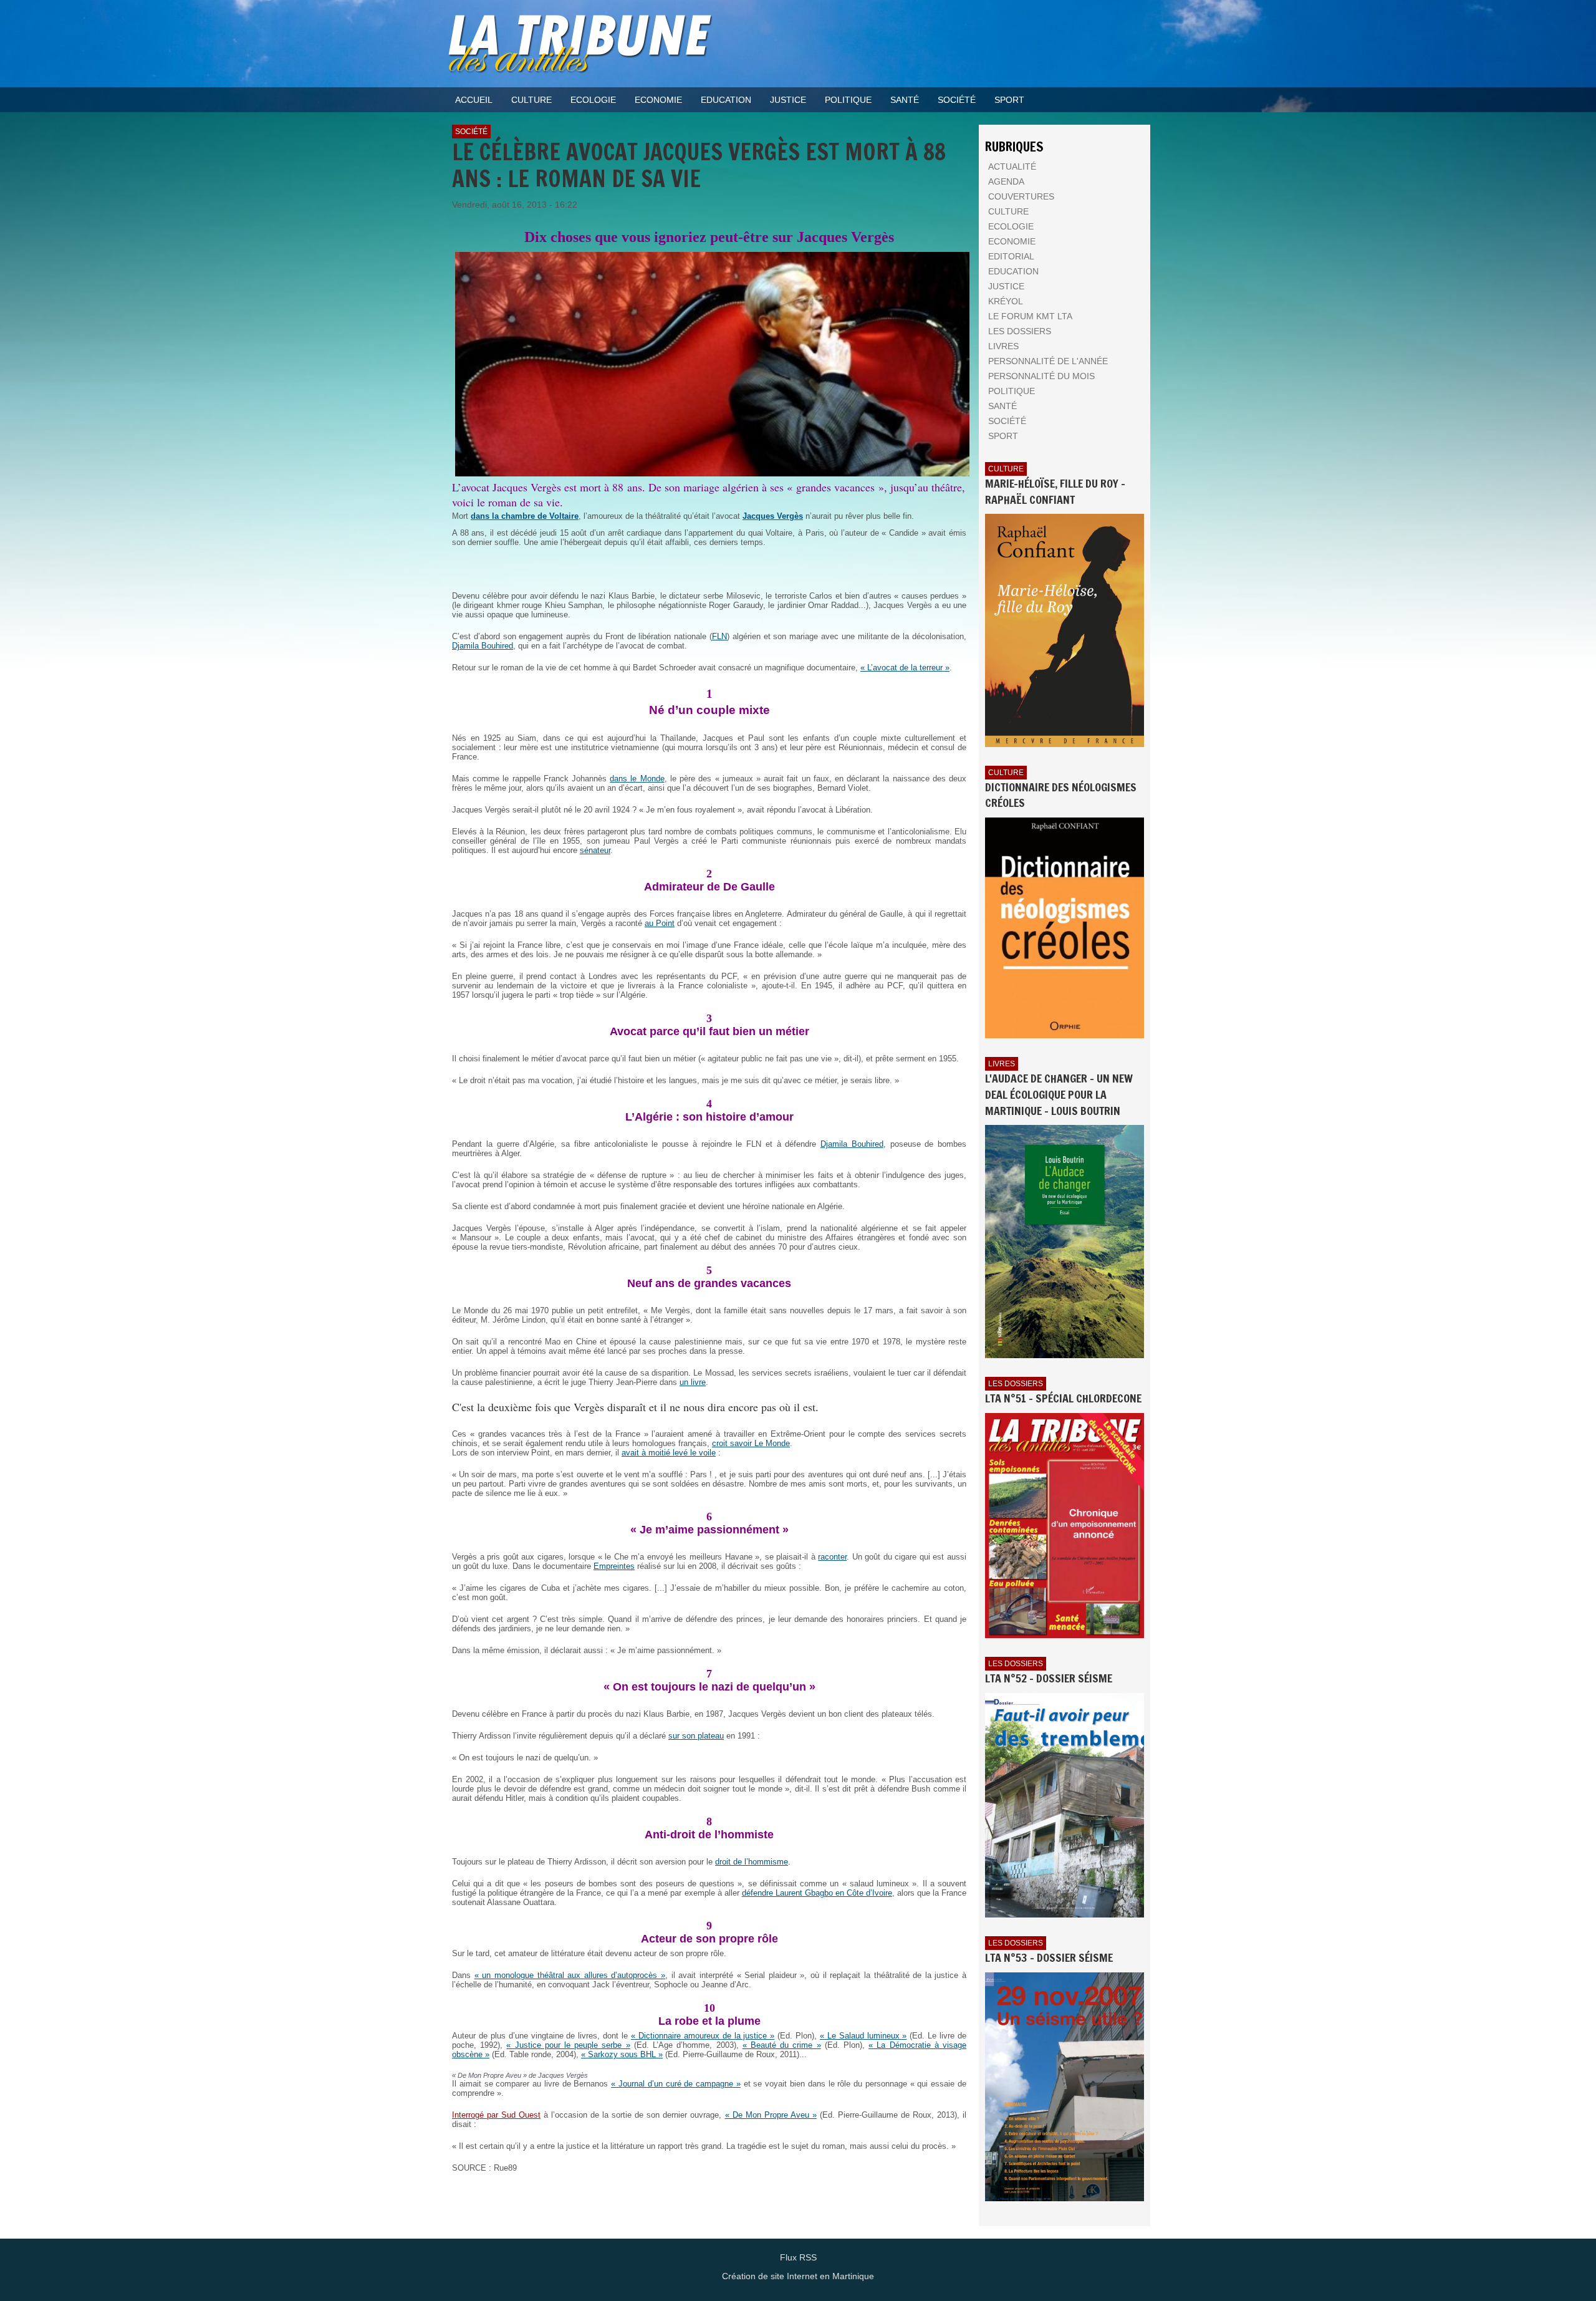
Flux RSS (798, 2257)
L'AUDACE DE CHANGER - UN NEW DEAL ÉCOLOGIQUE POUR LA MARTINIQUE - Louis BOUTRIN (1059, 1094)
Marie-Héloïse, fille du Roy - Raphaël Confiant (1055, 491)
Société (471, 132)
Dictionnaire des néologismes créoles (1061, 795)
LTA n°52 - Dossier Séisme (1049, 1678)
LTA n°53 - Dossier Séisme (1049, 1957)
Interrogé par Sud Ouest (496, 2115)
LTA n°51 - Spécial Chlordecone (1063, 1398)
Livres (1002, 1064)
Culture (1006, 469)
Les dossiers (1016, 1384)
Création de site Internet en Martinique (798, 2276)
